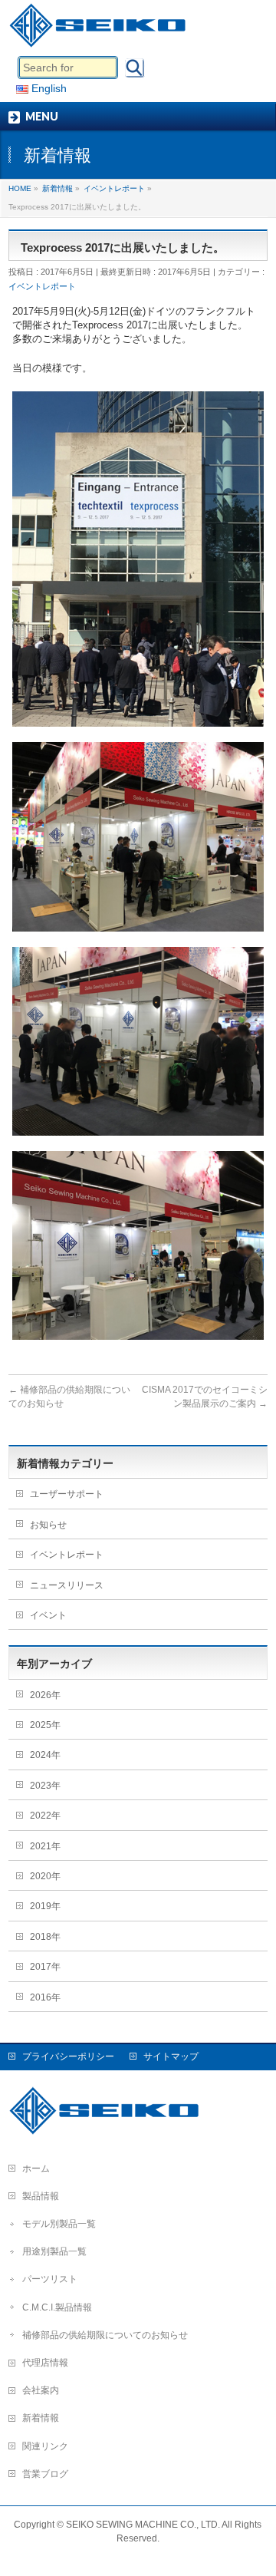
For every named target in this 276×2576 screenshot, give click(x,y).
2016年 (45, 1997)
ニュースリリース (67, 1585)
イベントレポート (42, 286)
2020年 (45, 1876)
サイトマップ (171, 2057)
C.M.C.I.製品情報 (57, 2307)
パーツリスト (50, 2279)
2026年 (45, 1695)
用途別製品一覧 (54, 2251)
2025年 (45, 1725)
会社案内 (41, 2390)
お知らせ (48, 1525)
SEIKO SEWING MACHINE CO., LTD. (143, 2525)
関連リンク (45, 2446)
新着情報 (41, 2418)
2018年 (45, 1937)
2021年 (45, 1846)
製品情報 (41, 2196)
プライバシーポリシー (68, 2057)
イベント (48, 1615)
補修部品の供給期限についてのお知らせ (105, 2335)
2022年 (45, 1816)
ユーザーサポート (67, 1494)
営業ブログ (45, 2474)
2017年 (45, 1967)
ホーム (36, 2169)
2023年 (45, 1786)
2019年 (45, 1906)
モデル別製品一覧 (59, 2224)
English (48, 88)
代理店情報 (45, 2363)
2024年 (45, 1755)
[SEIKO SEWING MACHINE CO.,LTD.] (101, 31)
